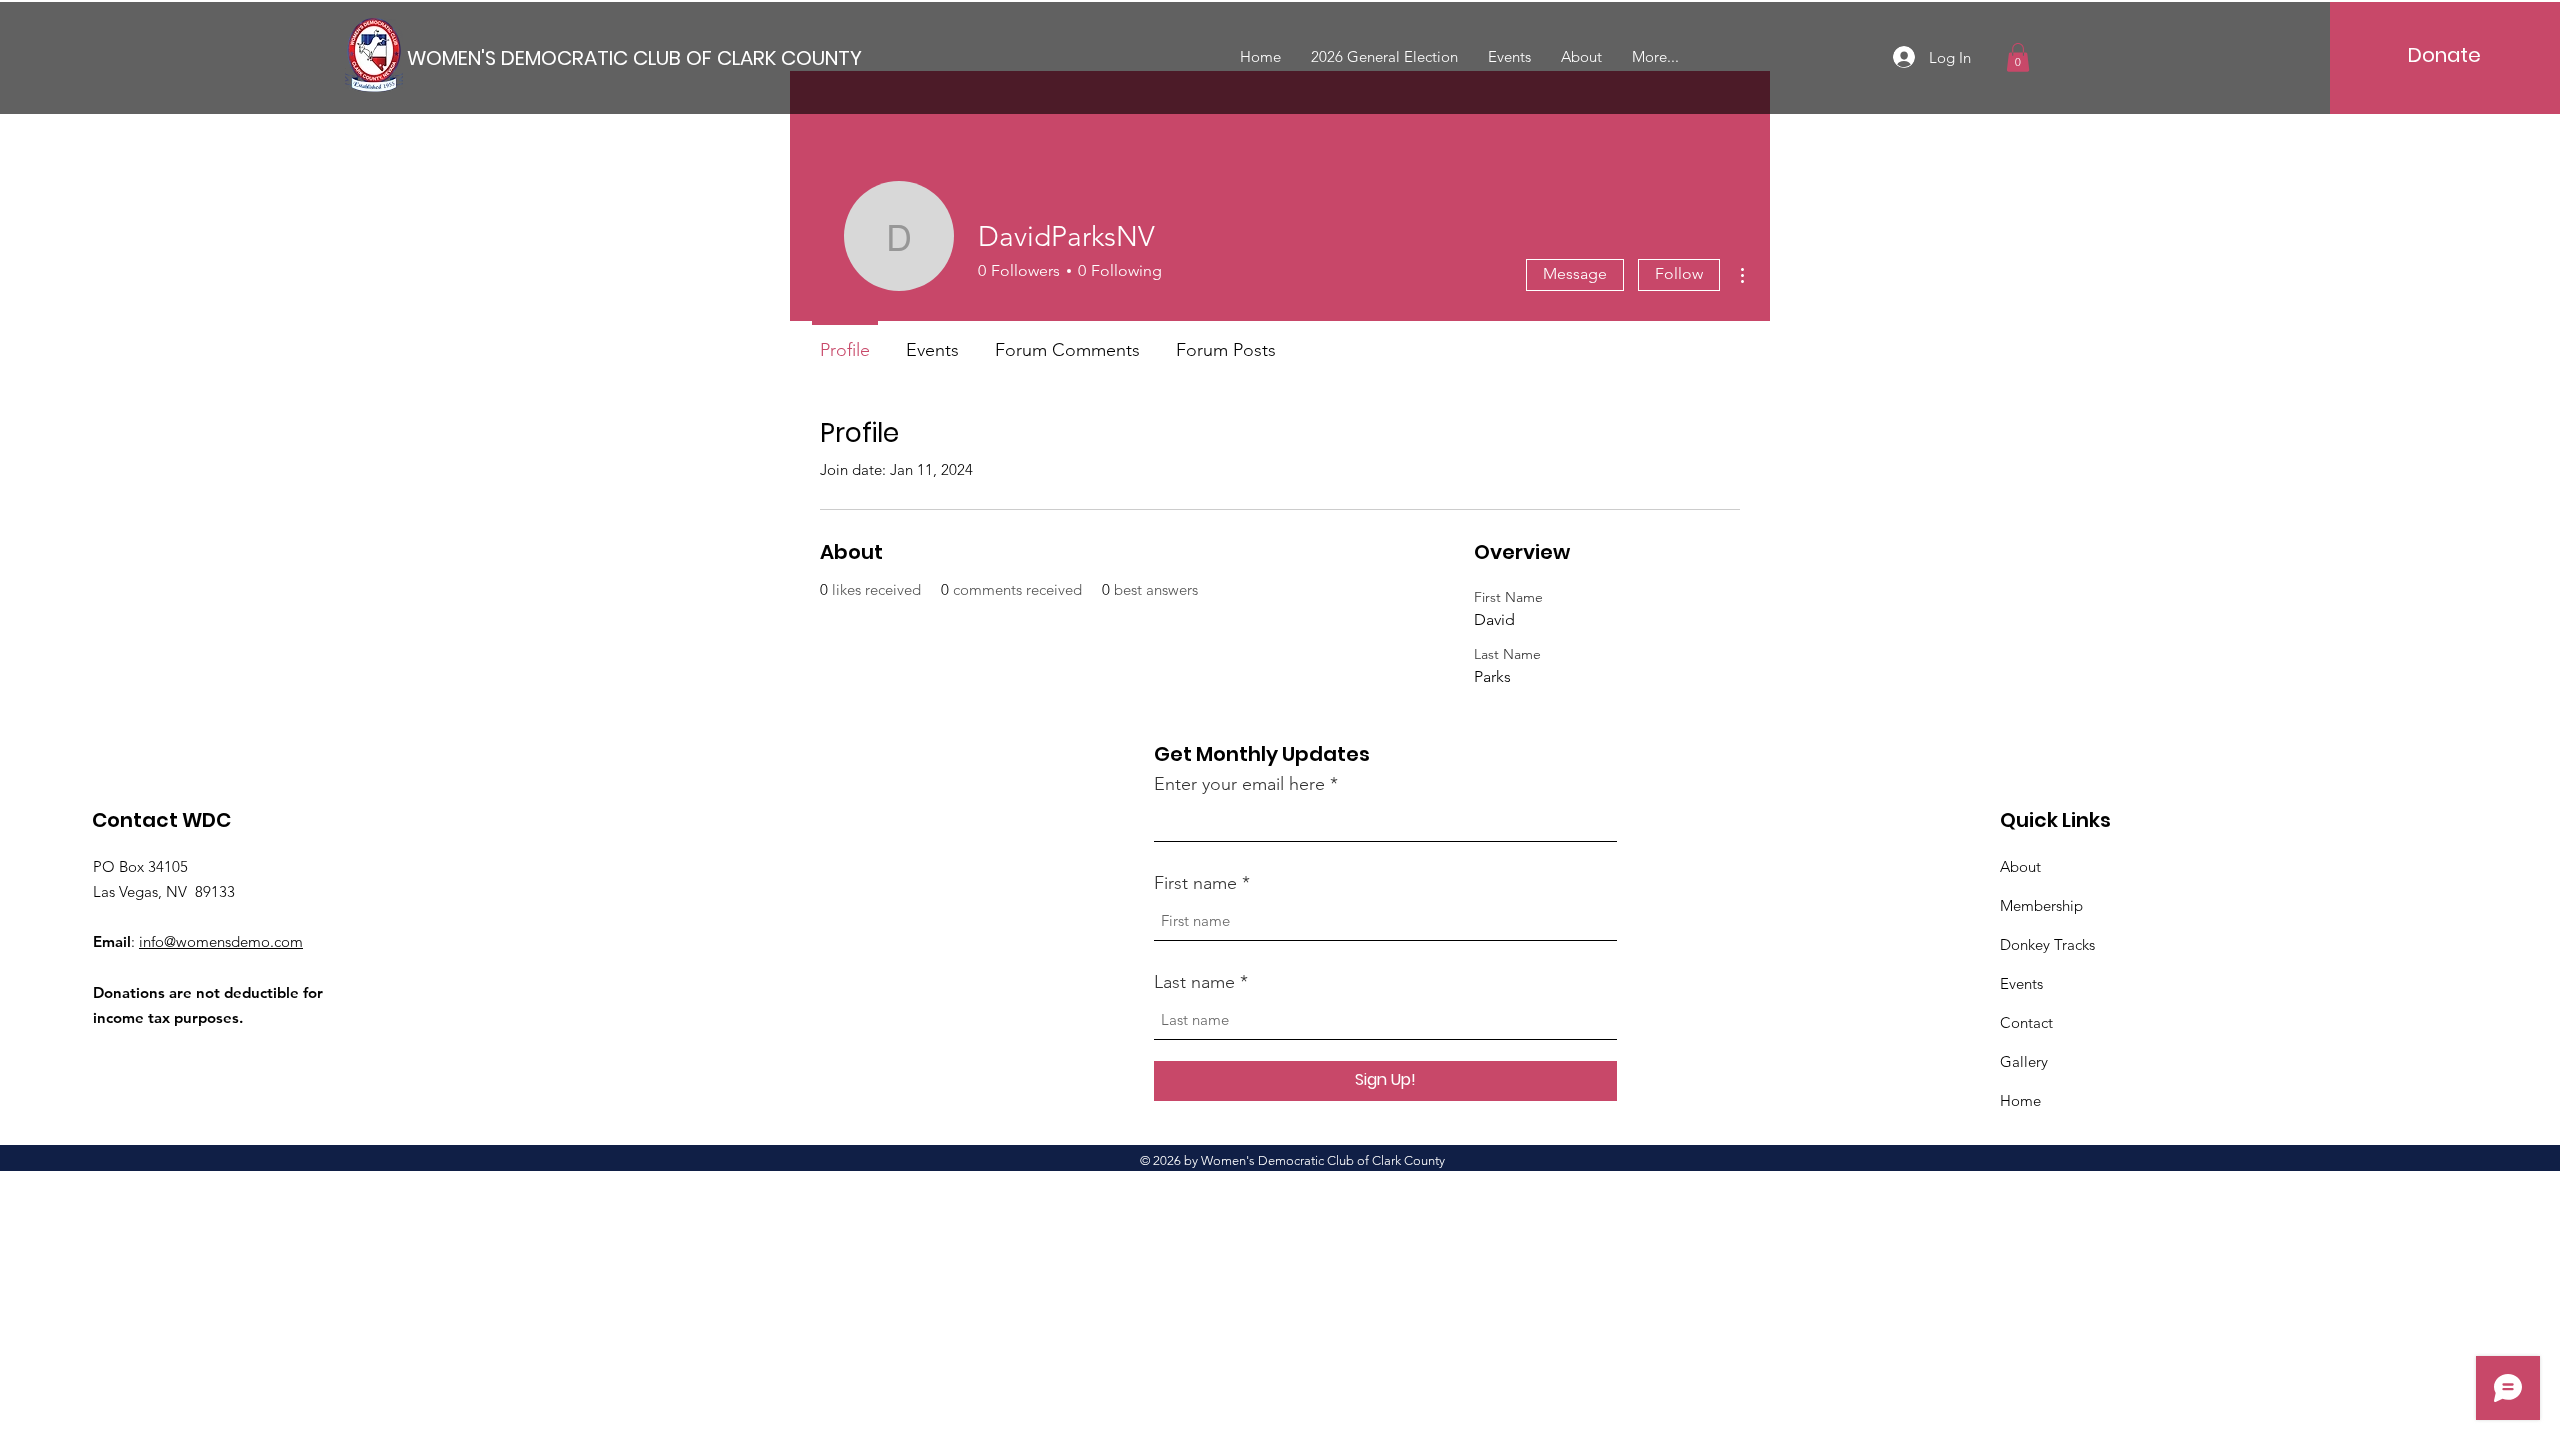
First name (1195, 883)
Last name (1194, 982)
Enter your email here (1239, 784)
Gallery (2024, 1061)
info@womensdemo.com (221, 941)
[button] (2018, 57)
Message (1575, 273)
